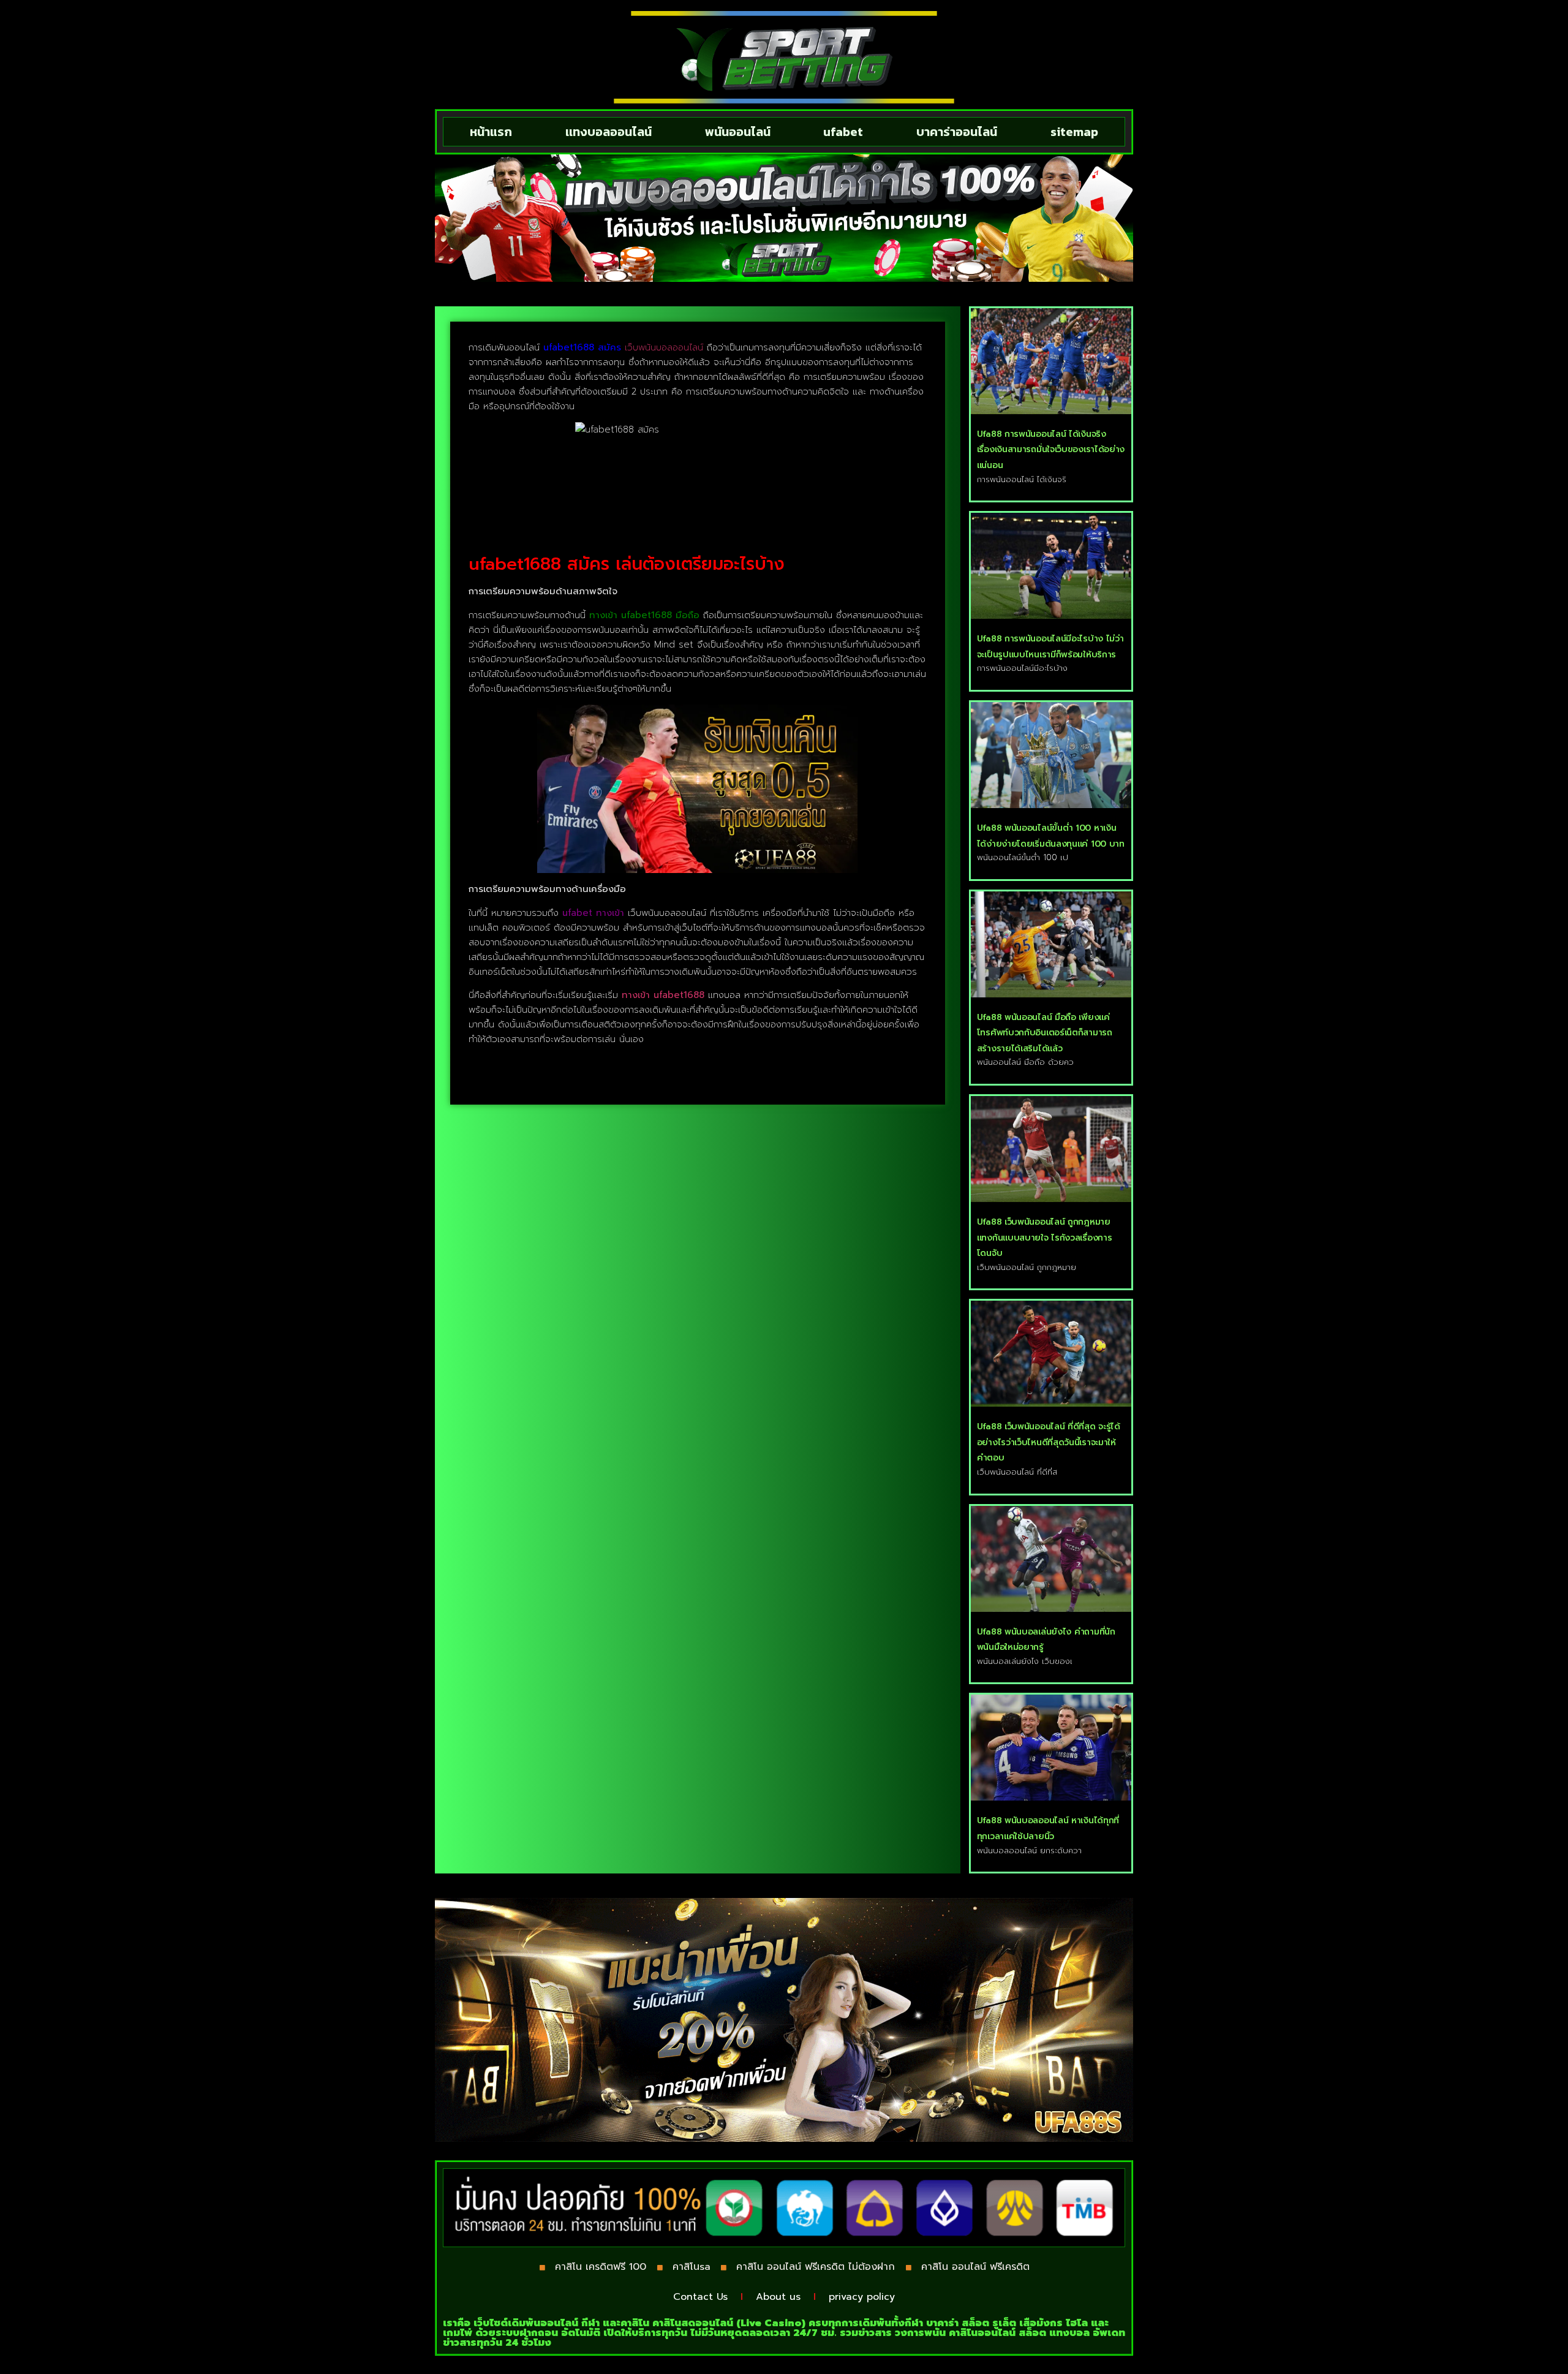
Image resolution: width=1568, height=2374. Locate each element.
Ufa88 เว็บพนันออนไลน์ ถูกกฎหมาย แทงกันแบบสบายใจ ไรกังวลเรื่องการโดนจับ (1045, 1238)
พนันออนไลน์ (738, 132)
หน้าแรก (491, 132)
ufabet (843, 132)
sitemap (1074, 132)
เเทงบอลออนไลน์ (609, 132)
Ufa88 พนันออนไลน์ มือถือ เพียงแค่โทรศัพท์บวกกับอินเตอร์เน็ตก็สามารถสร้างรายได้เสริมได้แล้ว (1045, 1033)
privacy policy (862, 2297)
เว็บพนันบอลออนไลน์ (664, 347)
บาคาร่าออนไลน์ (957, 132)
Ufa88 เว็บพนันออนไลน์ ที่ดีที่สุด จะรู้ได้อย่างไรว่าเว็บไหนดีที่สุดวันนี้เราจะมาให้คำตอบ (1049, 1442)
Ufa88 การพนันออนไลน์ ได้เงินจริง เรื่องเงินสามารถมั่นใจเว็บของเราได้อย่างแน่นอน (1051, 450)
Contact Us (700, 2297)
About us (778, 2297)
